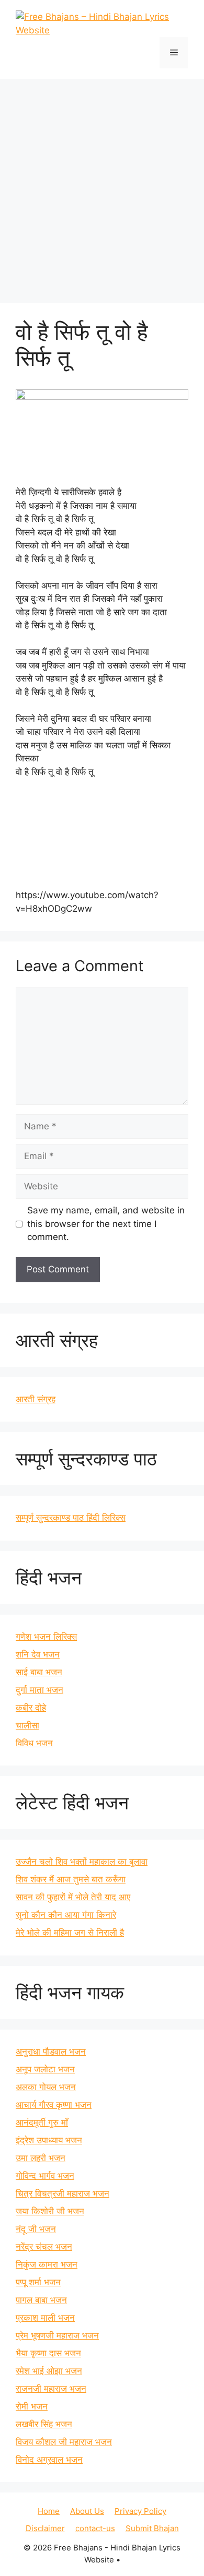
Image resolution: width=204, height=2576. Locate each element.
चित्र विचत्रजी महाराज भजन (63, 2193)
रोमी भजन (32, 2406)
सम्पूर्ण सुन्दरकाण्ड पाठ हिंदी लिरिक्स (71, 1518)
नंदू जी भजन (36, 2229)
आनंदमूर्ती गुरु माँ (42, 2122)
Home (49, 2511)
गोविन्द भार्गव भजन (45, 2176)
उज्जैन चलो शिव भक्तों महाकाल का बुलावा (82, 1862)
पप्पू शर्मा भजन (38, 2282)
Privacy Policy (140, 2511)
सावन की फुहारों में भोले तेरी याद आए (73, 1897)
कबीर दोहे (31, 1708)
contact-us (95, 2528)
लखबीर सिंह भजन (44, 2424)
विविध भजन (34, 1743)
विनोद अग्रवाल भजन (49, 2460)
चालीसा (27, 1725)
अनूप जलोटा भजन (45, 2069)
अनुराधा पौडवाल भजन (51, 2052)
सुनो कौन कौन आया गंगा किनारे (66, 1915)
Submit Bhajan (152, 2528)
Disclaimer (45, 2528)
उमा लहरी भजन (41, 2158)
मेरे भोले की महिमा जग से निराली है (70, 1933)
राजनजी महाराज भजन (51, 2389)
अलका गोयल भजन (46, 2087)
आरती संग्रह (36, 1399)
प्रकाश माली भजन (45, 2318)
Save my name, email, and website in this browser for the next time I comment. (106, 1224)
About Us (87, 2511)
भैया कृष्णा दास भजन (48, 2353)
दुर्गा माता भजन (39, 1690)
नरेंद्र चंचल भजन (44, 2247)
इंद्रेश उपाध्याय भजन (49, 2140)
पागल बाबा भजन (41, 2300)
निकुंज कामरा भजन (47, 2264)
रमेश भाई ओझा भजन (49, 2371)
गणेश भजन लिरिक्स (46, 1637)
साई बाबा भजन (39, 1672)
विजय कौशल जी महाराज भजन (64, 2442)
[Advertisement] (102, 186)
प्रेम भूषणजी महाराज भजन (57, 2335)
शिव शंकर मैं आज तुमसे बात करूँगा (71, 1879)
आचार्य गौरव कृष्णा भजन (54, 2105)
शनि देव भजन (38, 1654)
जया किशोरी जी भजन (50, 2211)
